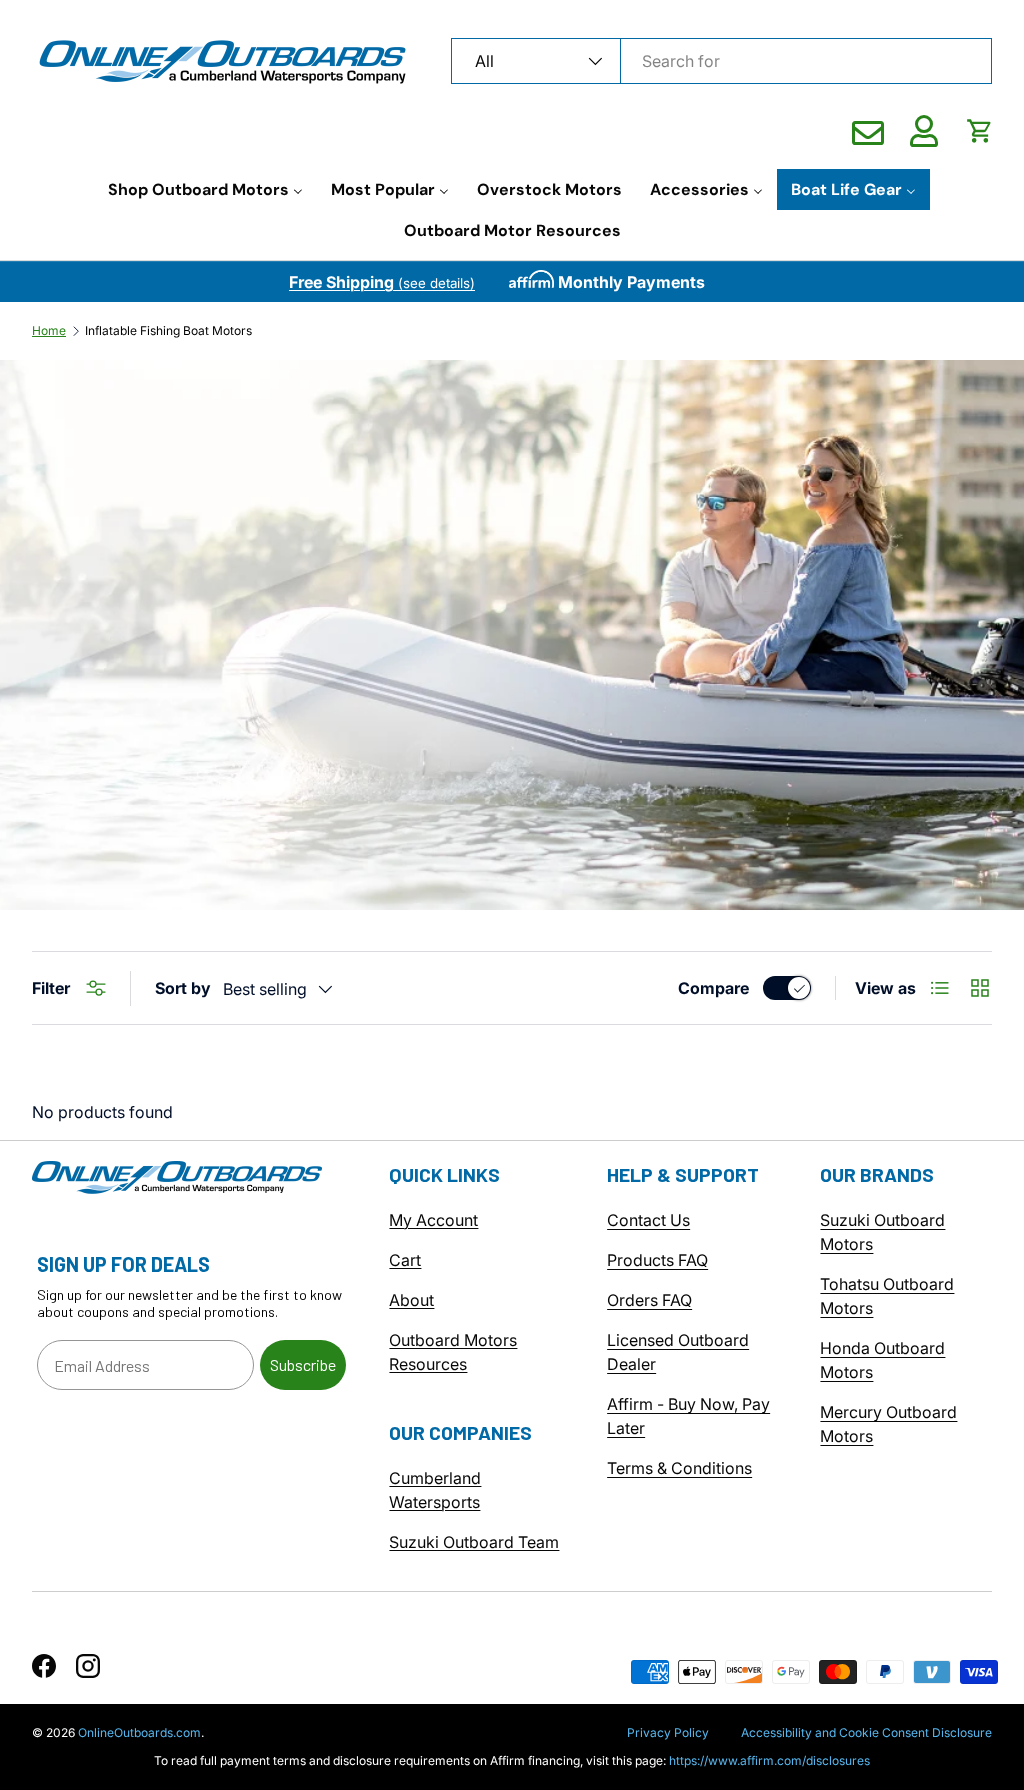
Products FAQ (657, 1260)
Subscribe (303, 1364)
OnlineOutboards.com (139, 1732)
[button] (980, 131)
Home (49, 331)
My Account (433, 1220)
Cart (405, 1260)
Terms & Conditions (679, 1468)
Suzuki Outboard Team (474, 1542)
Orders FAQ (649, 1300)
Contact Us (648, 1220)
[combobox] (721, 61)
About (411, 1300)
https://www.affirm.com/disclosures (769, 1760)
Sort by (183, 988)
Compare (713, 988)
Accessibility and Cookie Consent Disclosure (866, 1732)
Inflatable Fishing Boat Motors (168, 331)
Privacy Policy (668, 1732)
